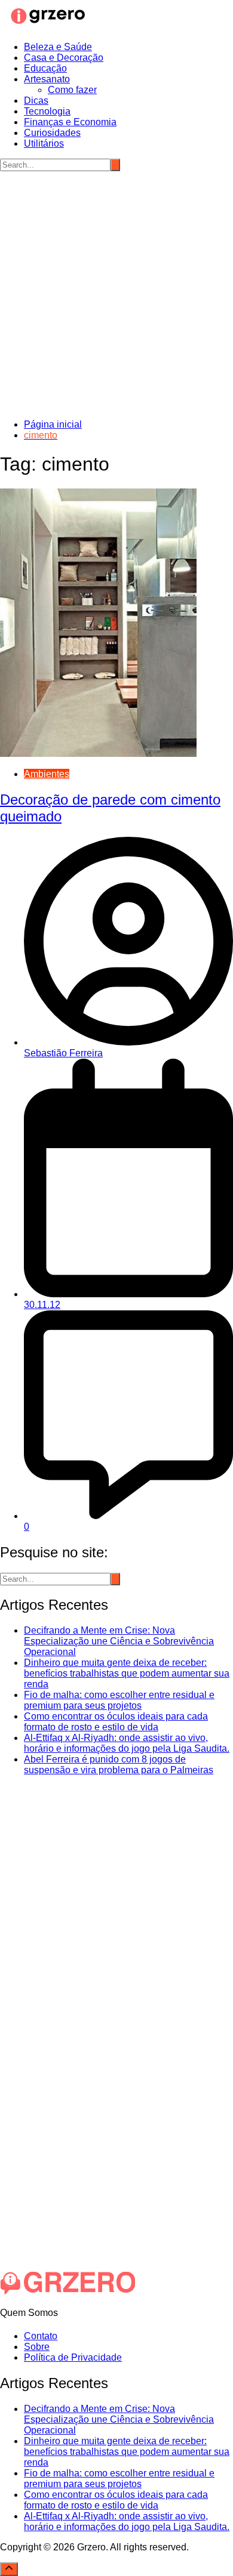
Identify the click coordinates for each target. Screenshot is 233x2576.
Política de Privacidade (73, 2357)
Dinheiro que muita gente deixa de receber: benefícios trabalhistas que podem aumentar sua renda (127, 1673)
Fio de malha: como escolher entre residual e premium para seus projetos (119, 1700)
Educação (45, 68)
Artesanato (47, 79)
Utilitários (44, 143)
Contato (41, 2336)
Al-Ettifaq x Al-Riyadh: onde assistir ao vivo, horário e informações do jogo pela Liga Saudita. (127, 1743)
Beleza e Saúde (58, 47)
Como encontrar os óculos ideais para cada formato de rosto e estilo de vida (116, 1722)
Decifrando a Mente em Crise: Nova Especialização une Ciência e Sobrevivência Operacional (119, 1641)
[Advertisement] (116, 293)
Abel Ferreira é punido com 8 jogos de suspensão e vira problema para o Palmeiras (119, 1765)
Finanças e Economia (70, 122)
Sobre (37, 2347)
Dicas (36, 100)
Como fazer (72, 90)
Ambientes (47, 774)
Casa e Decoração (64, 58)
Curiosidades (52, 133)
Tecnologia (47, 111)
